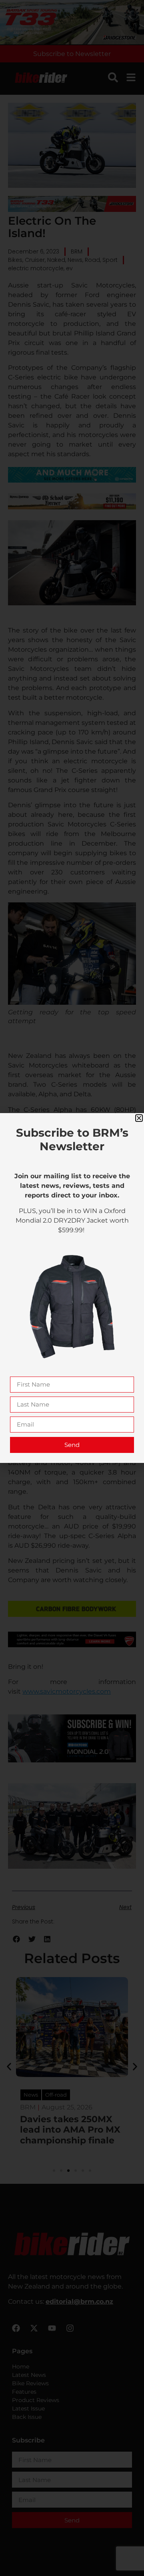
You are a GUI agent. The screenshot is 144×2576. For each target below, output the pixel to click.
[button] (139, 1118)
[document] (72, 1288)
